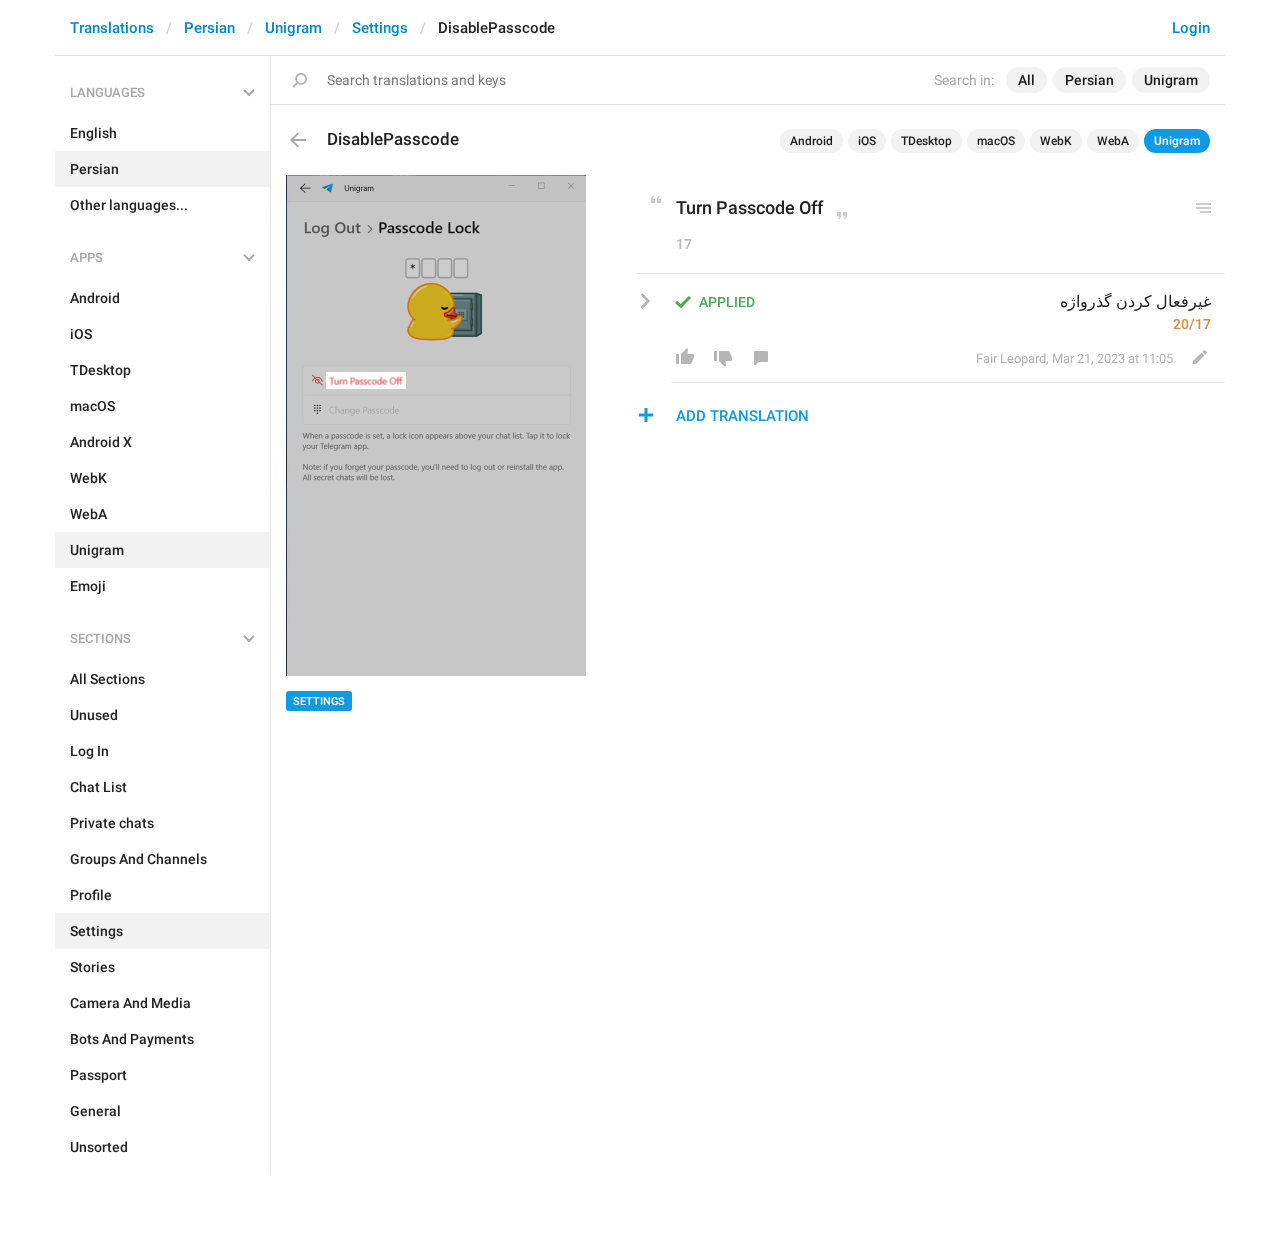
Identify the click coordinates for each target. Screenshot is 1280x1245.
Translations (112, 28)
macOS (996, 141)
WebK (1056, 141)
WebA (1113, 141)
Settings (380, 28)
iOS (867, 141)
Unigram (293, 28)
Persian (209, 28)
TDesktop (926, 141)
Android (811, 141)
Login (1191, 28)
